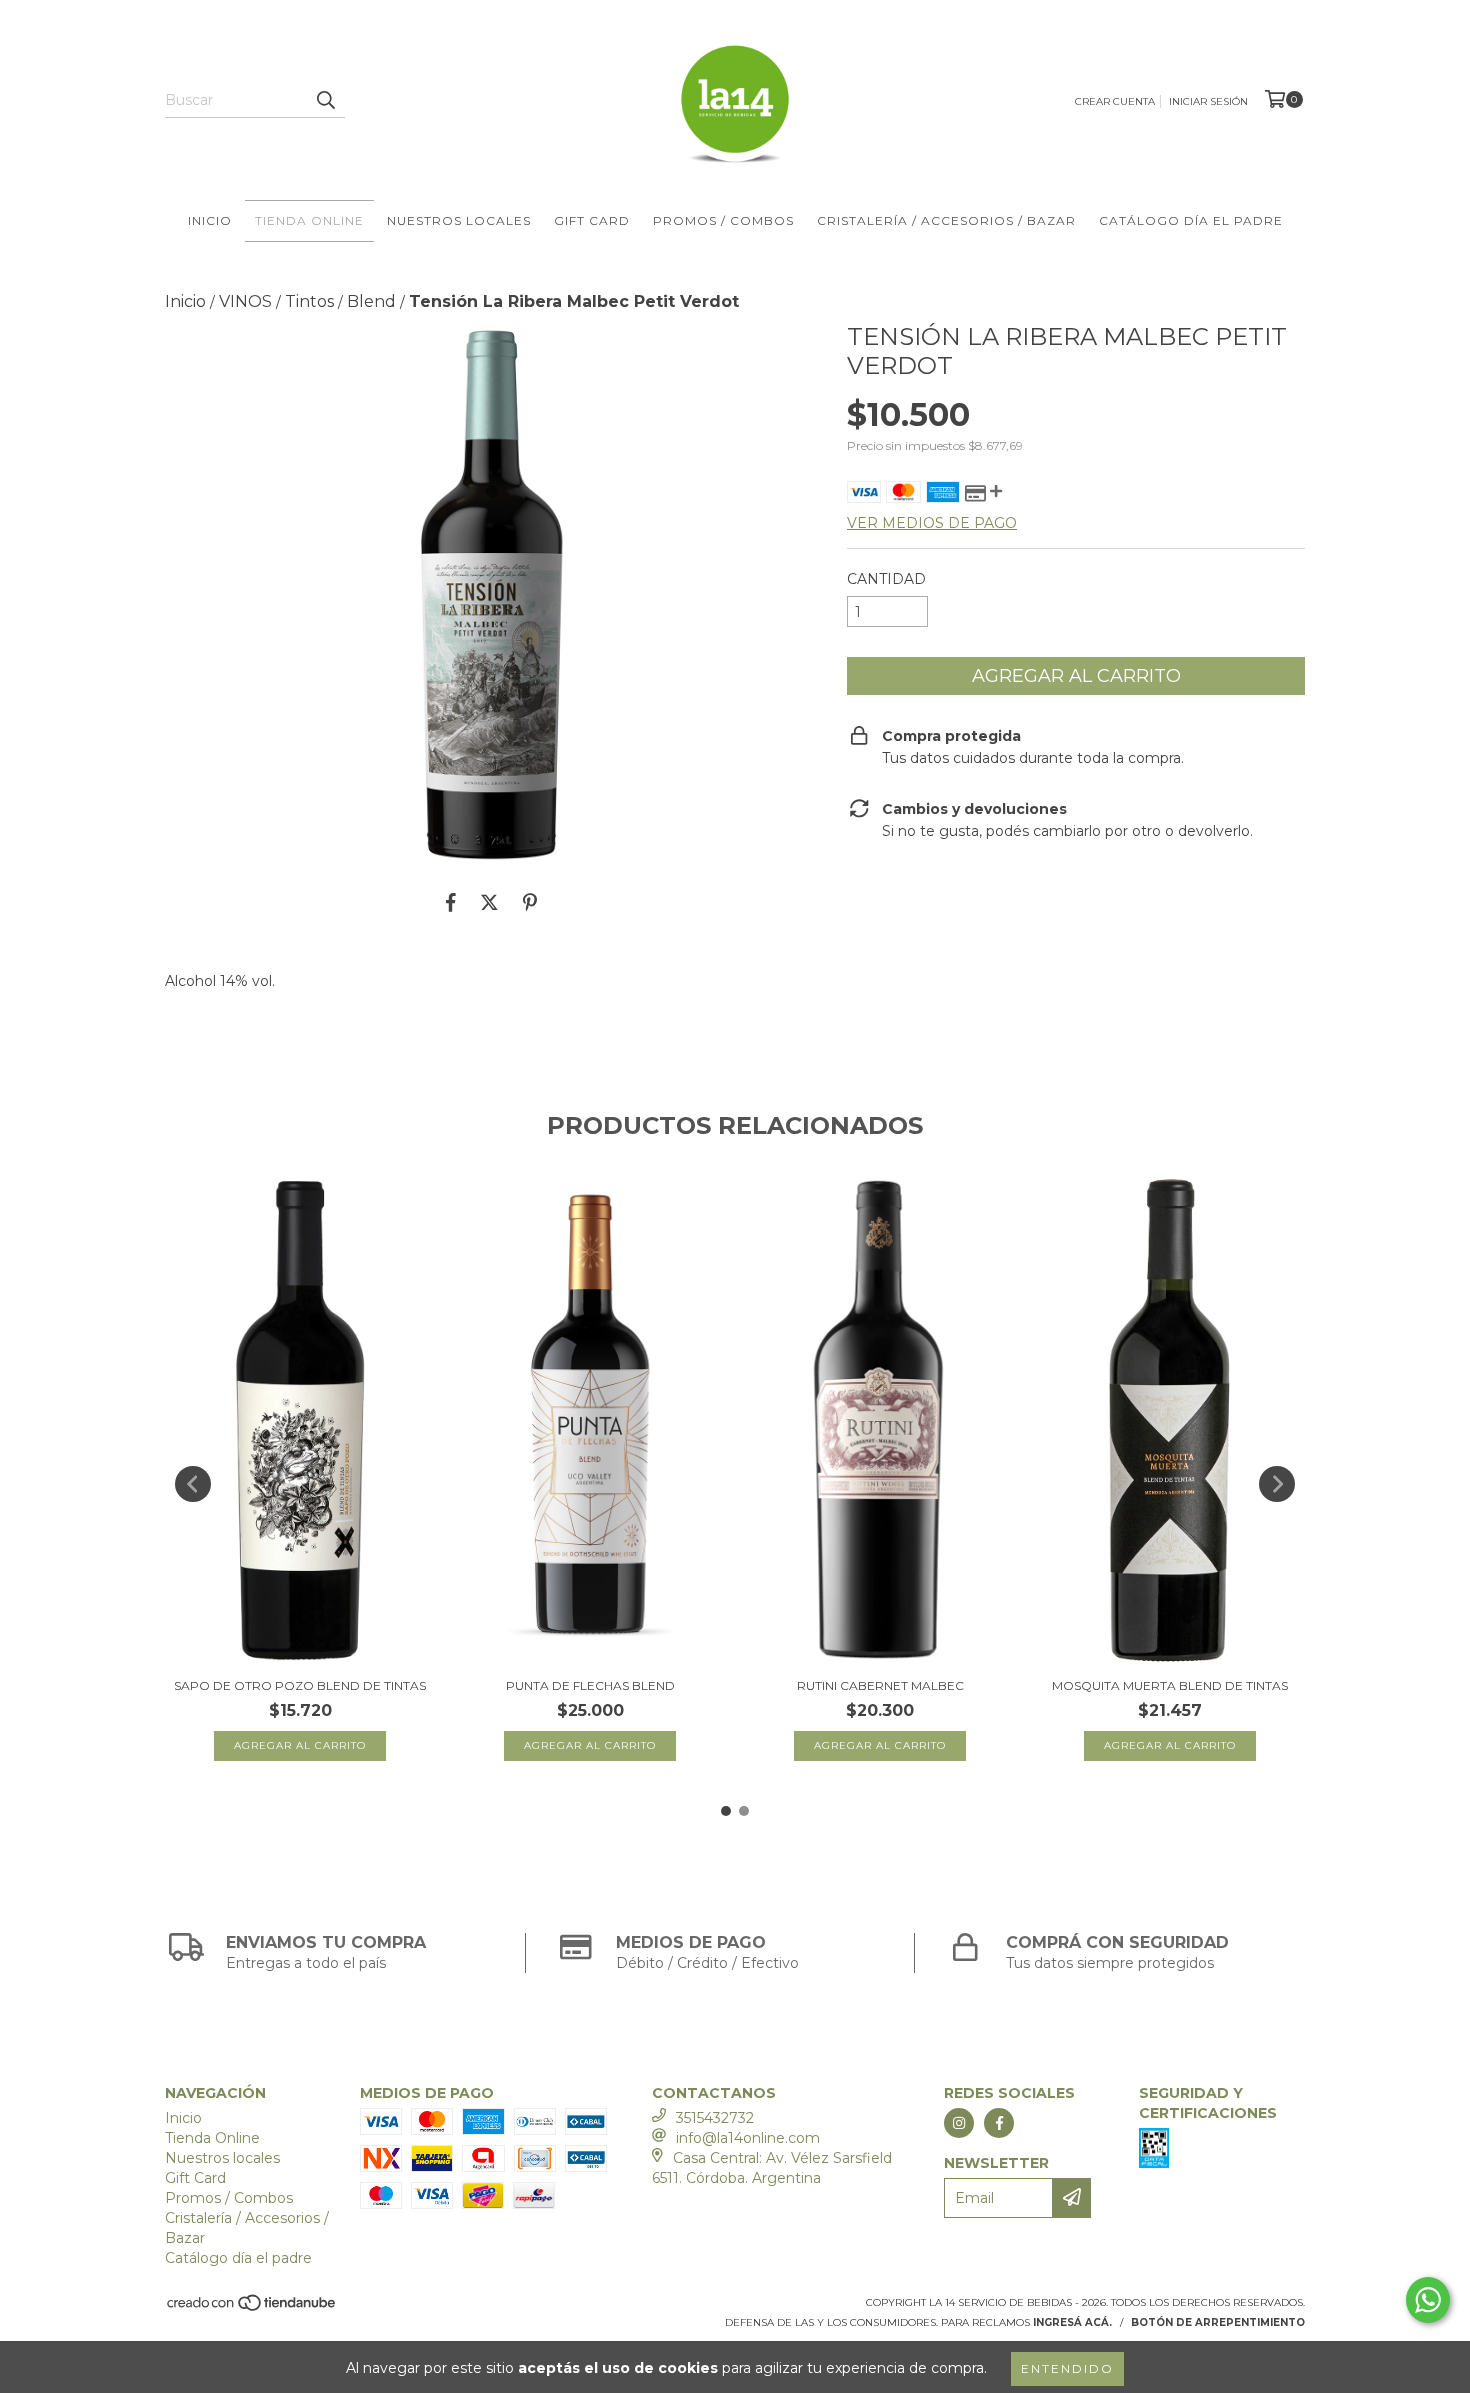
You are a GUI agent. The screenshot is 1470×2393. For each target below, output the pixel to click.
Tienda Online (309, 220)
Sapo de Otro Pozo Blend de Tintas (300, 1685)
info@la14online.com (748, 2138)
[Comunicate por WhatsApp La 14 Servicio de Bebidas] (1428, 2300)
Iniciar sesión (1208, 101)
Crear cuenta (1115, 101)
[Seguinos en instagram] (959, 2123)
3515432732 (715, 2118)
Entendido (1067, 2368)
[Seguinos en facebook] (999, 2123)
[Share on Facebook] (451, 902)
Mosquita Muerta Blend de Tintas (1170, 1685)
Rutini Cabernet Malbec (880, 1685)
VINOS (245, 301)
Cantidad (886, 579)
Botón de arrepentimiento (1218, 2322)
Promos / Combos (723, 220)
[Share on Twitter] (489, 902)
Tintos (309, 301)
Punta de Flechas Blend (590, 1685)
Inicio (210, 220)
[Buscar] (325, 100)
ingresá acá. (1072, 2322)
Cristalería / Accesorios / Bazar (946, 220)
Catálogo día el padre (1191, 220)
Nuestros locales (459, 220)
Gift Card (592, 220)
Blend (371, 301)
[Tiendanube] (252, 2308)
